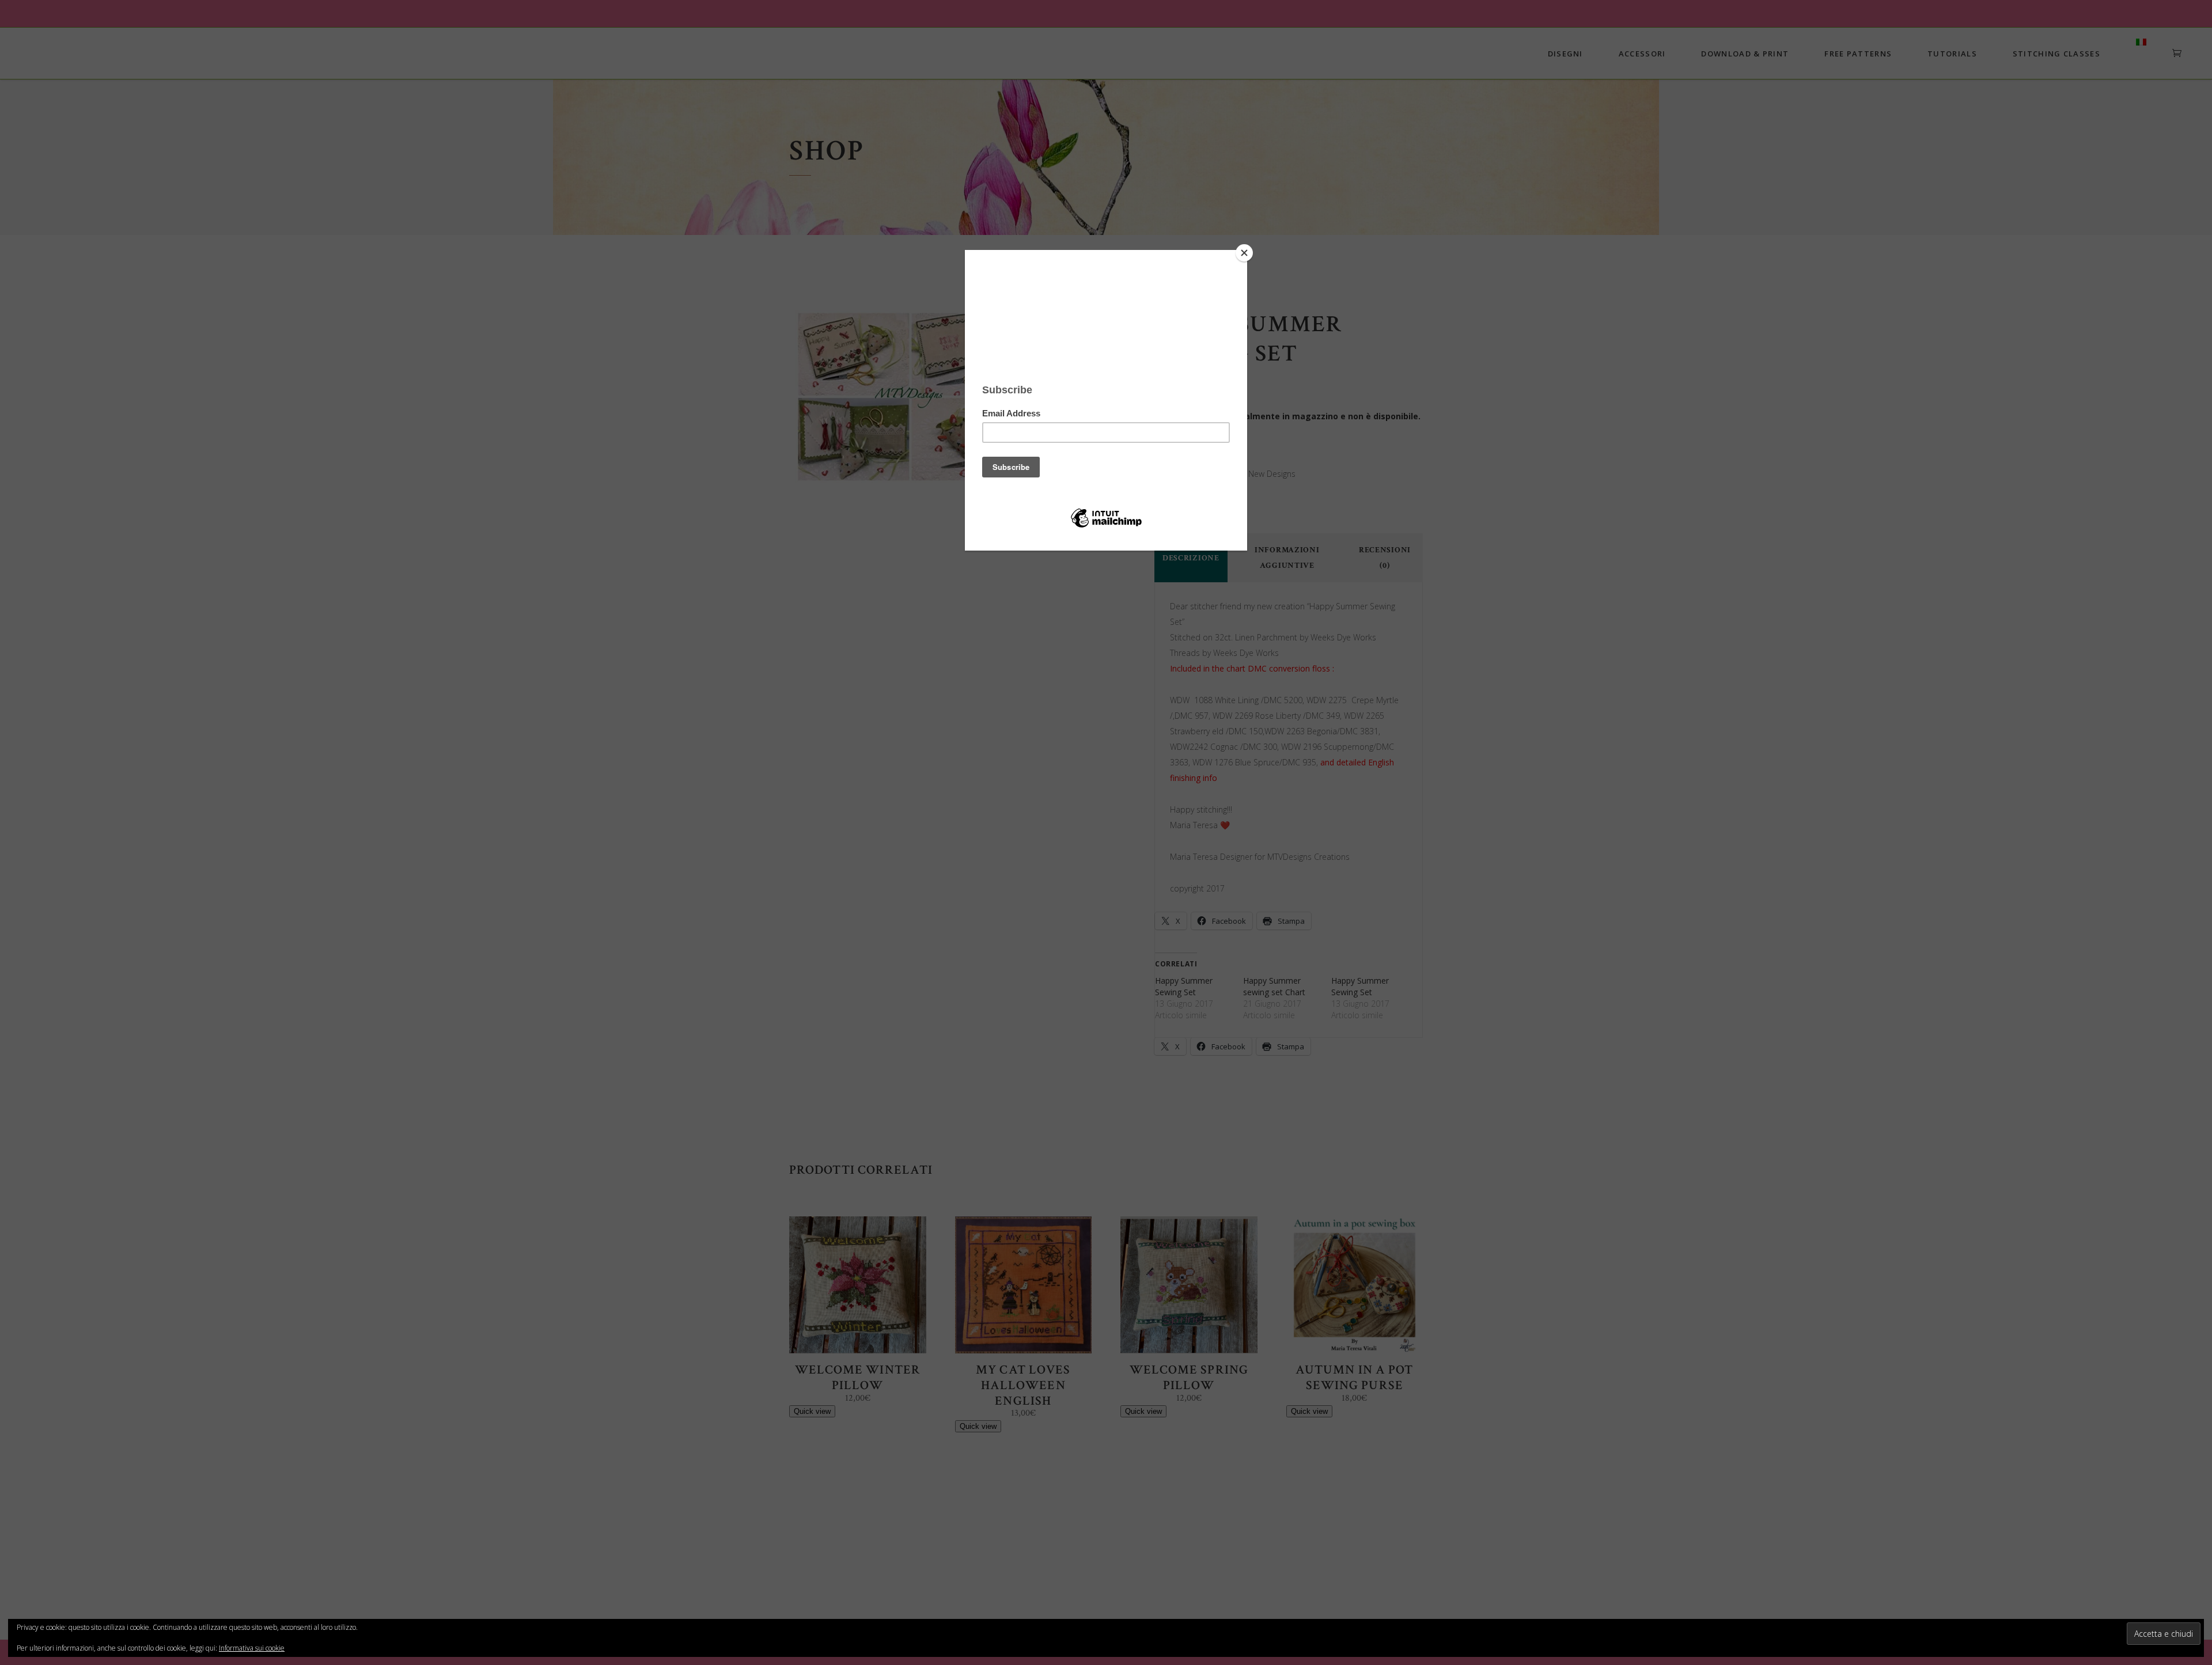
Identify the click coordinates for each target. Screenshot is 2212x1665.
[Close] (1244, 253)
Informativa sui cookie (252, 1648)
